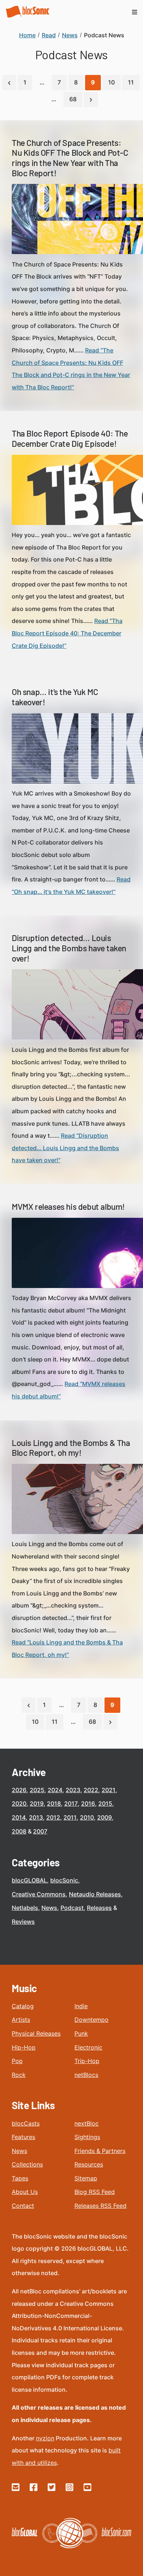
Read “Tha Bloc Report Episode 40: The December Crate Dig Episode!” (67, 633)
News (49, 1908)
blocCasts (26, 2123)
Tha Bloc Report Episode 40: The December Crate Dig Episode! (70, 438)
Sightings (87, 2137)
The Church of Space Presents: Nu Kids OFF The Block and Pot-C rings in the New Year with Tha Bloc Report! (70, 158)
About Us (25, 2192)
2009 (104, 1817)
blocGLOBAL (29, 1880)
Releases (99, 1908)
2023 (73, 1790)
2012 (53, 1817)
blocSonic (64, 1880)
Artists (21, 2020)
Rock (19, 2075)
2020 (19, 1803)
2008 (19, 1831)
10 (111, 82)
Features (23, 2137)
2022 (91, 1790)
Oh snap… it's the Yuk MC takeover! (55, 697)
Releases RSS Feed (100, 2206)
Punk (81, 2033)
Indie (81, 2006)
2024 (55, 1790)
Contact (23, 2206)
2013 (36, 1817)
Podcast (72, 1908)
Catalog (23, 2006)
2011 (70, 1817)
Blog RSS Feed (95, 2192)
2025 (37, 1790)
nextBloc (87, 2123)
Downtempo (91, 2020)
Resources (89, 2164)
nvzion (45, 2438)
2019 (37, 1803)
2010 (87, 1817)
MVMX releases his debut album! (68, 1206)
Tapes (20, 2178)
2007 (40, 1831)
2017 (71, 1803)
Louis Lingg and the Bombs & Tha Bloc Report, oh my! (71, 1448)
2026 (19, 1790)
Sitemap (86, 2178)
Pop (17, 2061)
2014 (19, 1817)
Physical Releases (36, 2033)
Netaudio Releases (95, 1894)
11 (131, 82)
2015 (105, 1803)
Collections (27, 2164)
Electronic (88, 2047)
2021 (109, 1790)
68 (73, 99)
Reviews (23, 1922)
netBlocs (86, 2075)
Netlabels (25, 1908)
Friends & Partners (100, 2151)
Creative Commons (39, 1894)
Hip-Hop (24, 2047)
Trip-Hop (87, 2061)
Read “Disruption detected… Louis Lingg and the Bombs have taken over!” (65, 1148)
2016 (88, 1803)
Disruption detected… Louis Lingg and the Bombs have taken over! (69, 948)
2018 (54, 1803)
